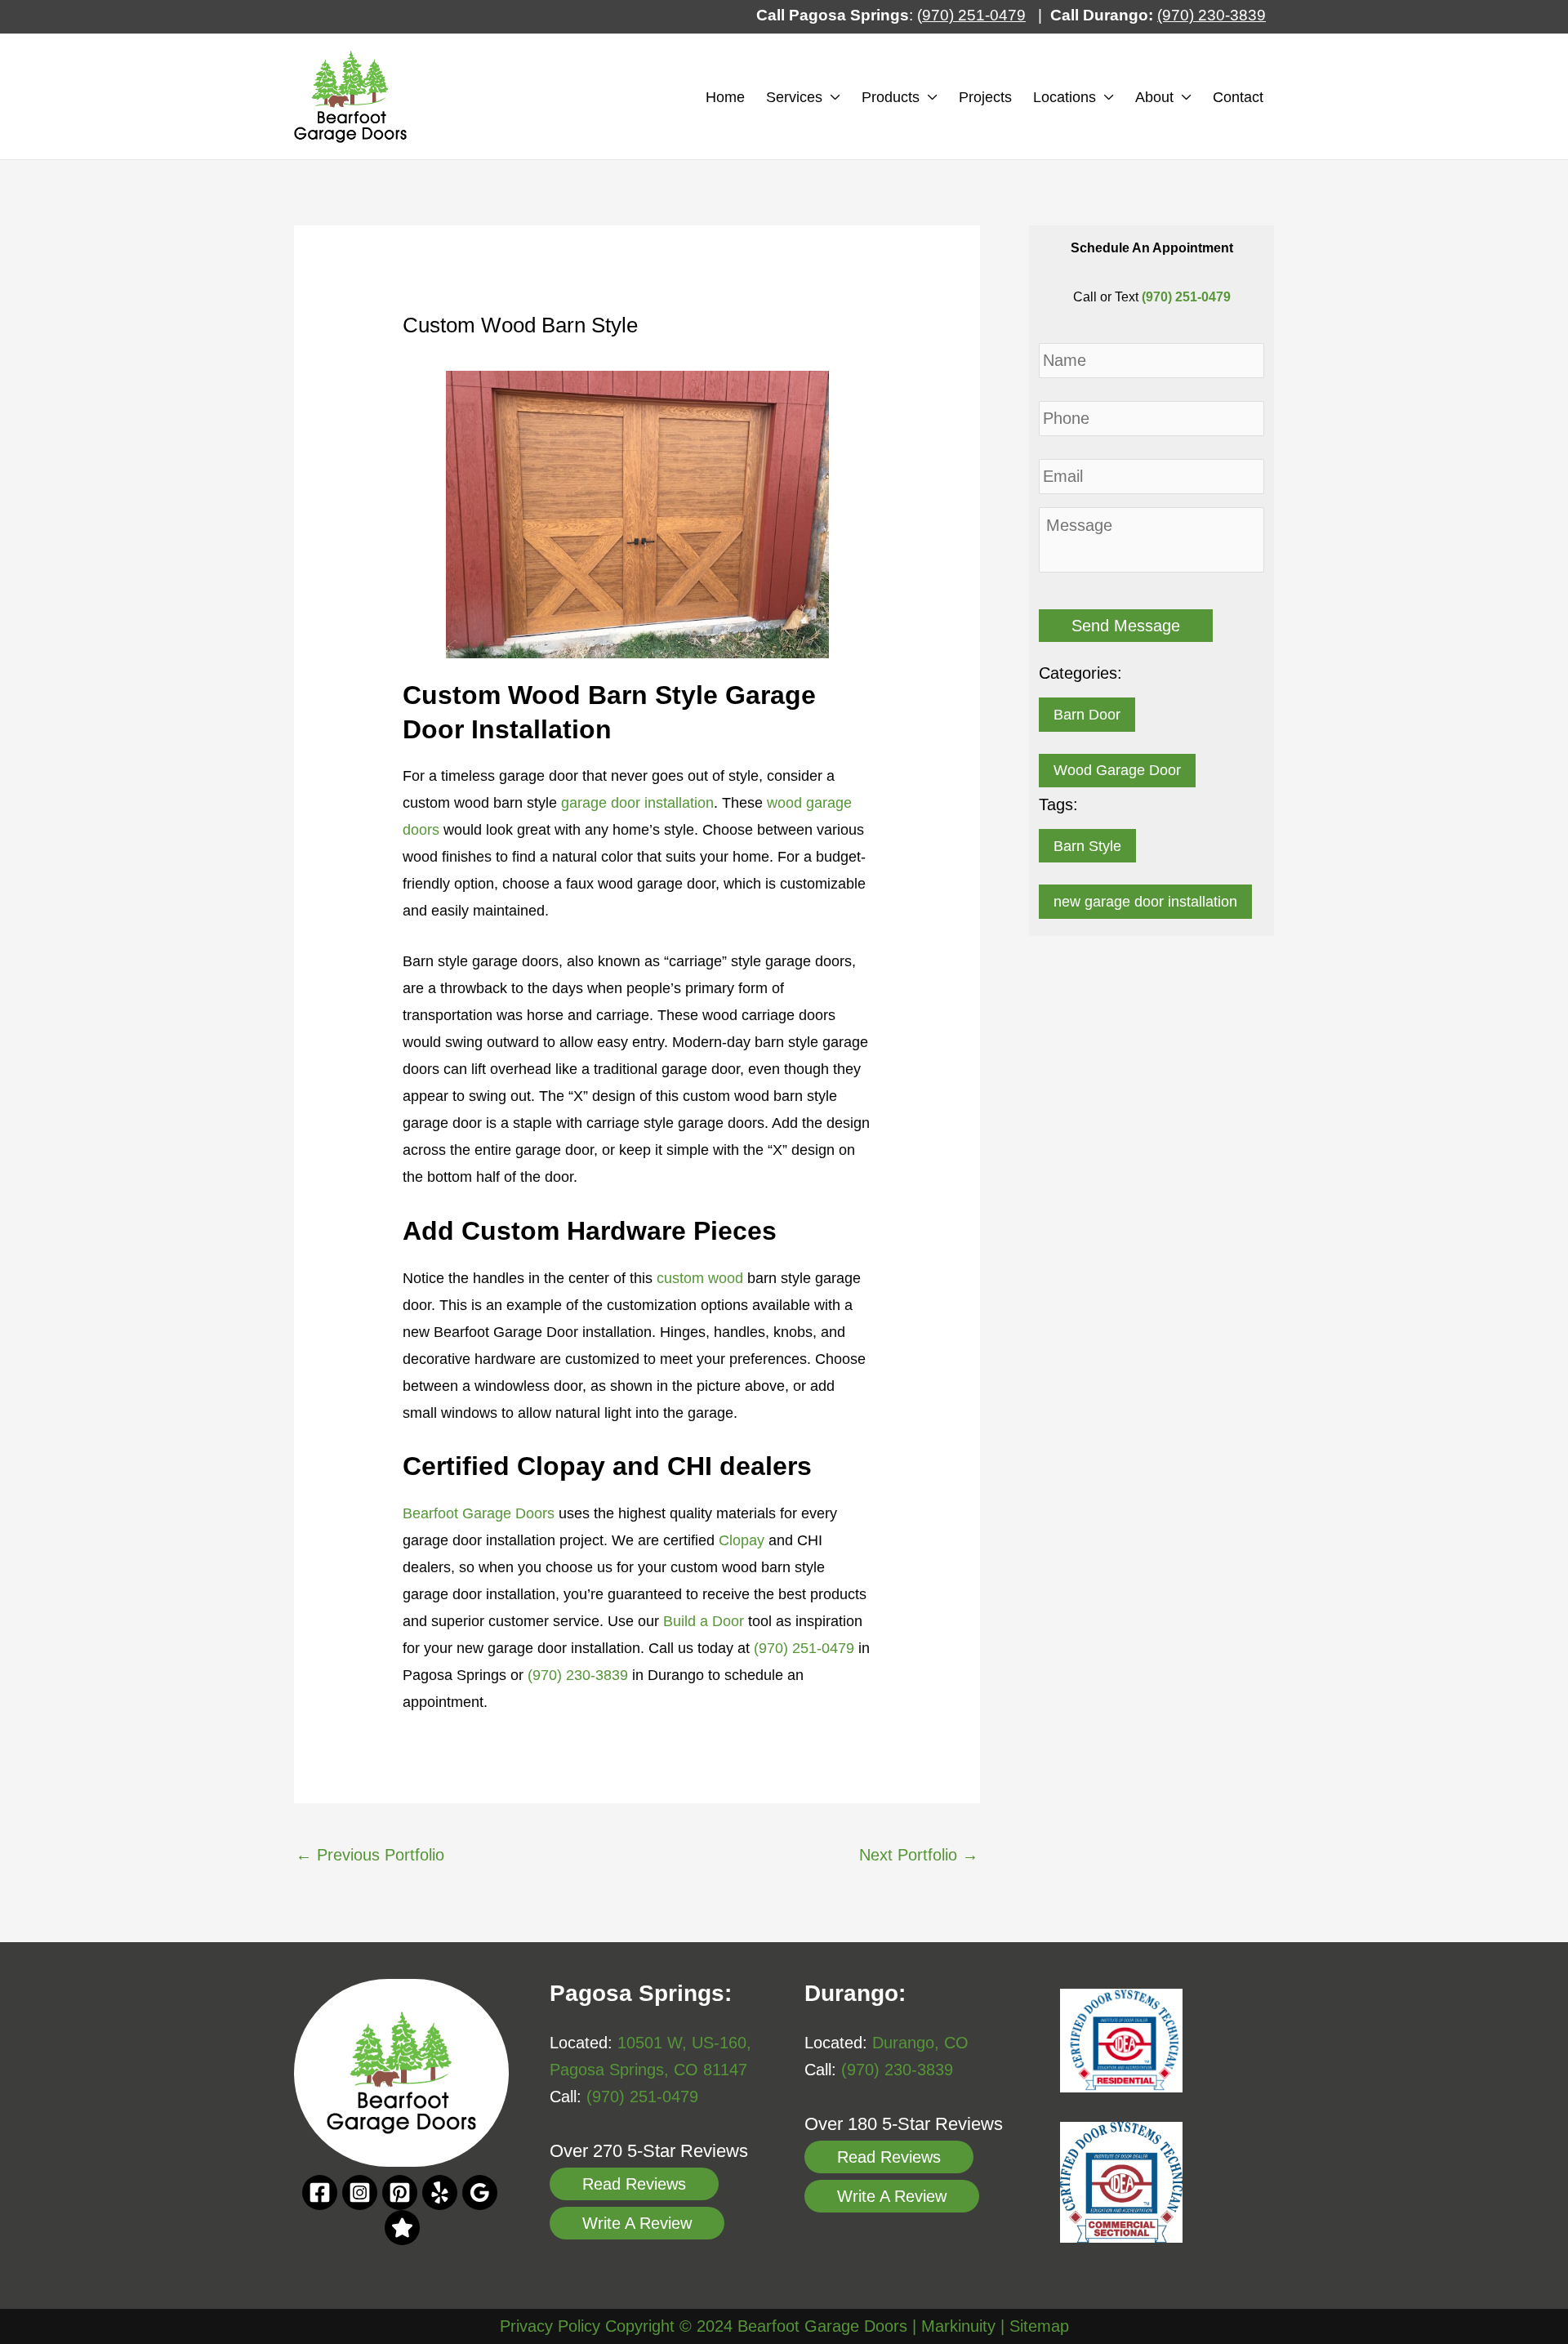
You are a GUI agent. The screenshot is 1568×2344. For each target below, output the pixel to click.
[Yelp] (440, 2192)
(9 (1164, 15)
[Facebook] (320, 2192)
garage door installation (637, 803)
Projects (985, 97)
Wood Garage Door (1117, 770)
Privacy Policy (550, 2326)
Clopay (742, 1540)
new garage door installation (1145, 902)
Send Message (1126, 626)
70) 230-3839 (1218, 15)
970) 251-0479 (974, 15)
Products (891, 97)
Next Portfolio (919, 1855)
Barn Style (1087, 846)
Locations (1065, 97)
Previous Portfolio (370, 1855)
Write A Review (637, 2223)
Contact (1238, 97)
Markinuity (958, 2326)
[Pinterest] (400, 2192)
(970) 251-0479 (804, 1648)
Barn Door (1087, 715)
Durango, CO (920, 2043)
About (1154, 97)
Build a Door (704, 1621)
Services (794, 97)
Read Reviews (634, 2184)
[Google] (480, 2192)
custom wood (700, 1278)
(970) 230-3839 (578, 1675)
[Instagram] (360, 2192)
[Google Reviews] (402, 2228)
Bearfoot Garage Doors (479, 1513)
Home (725, 97)
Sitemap (1039, 2326)
